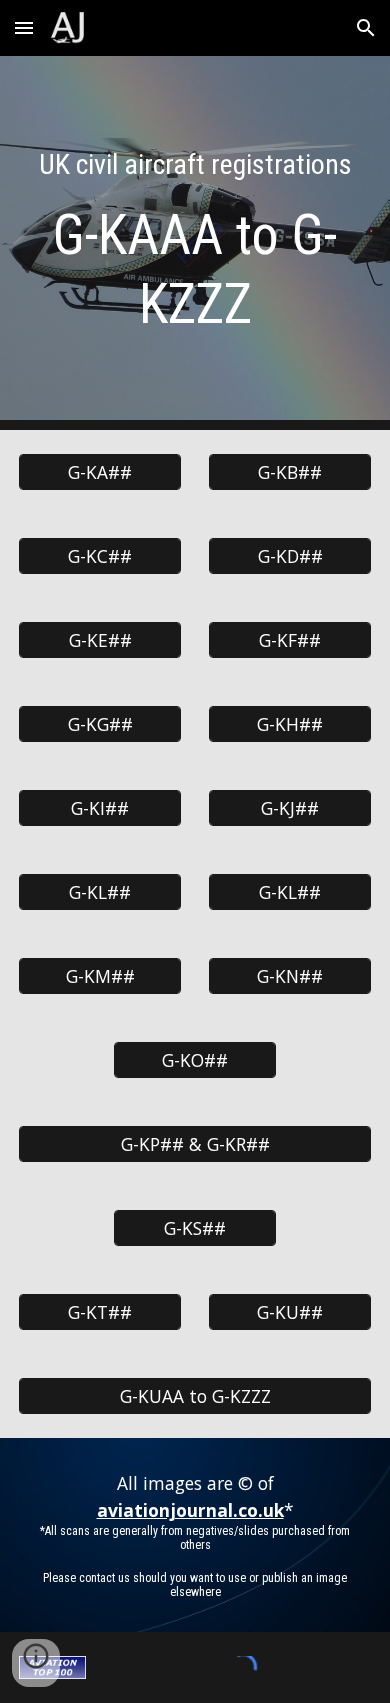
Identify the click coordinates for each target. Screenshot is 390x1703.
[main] (195, 243)
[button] (24, 27)
